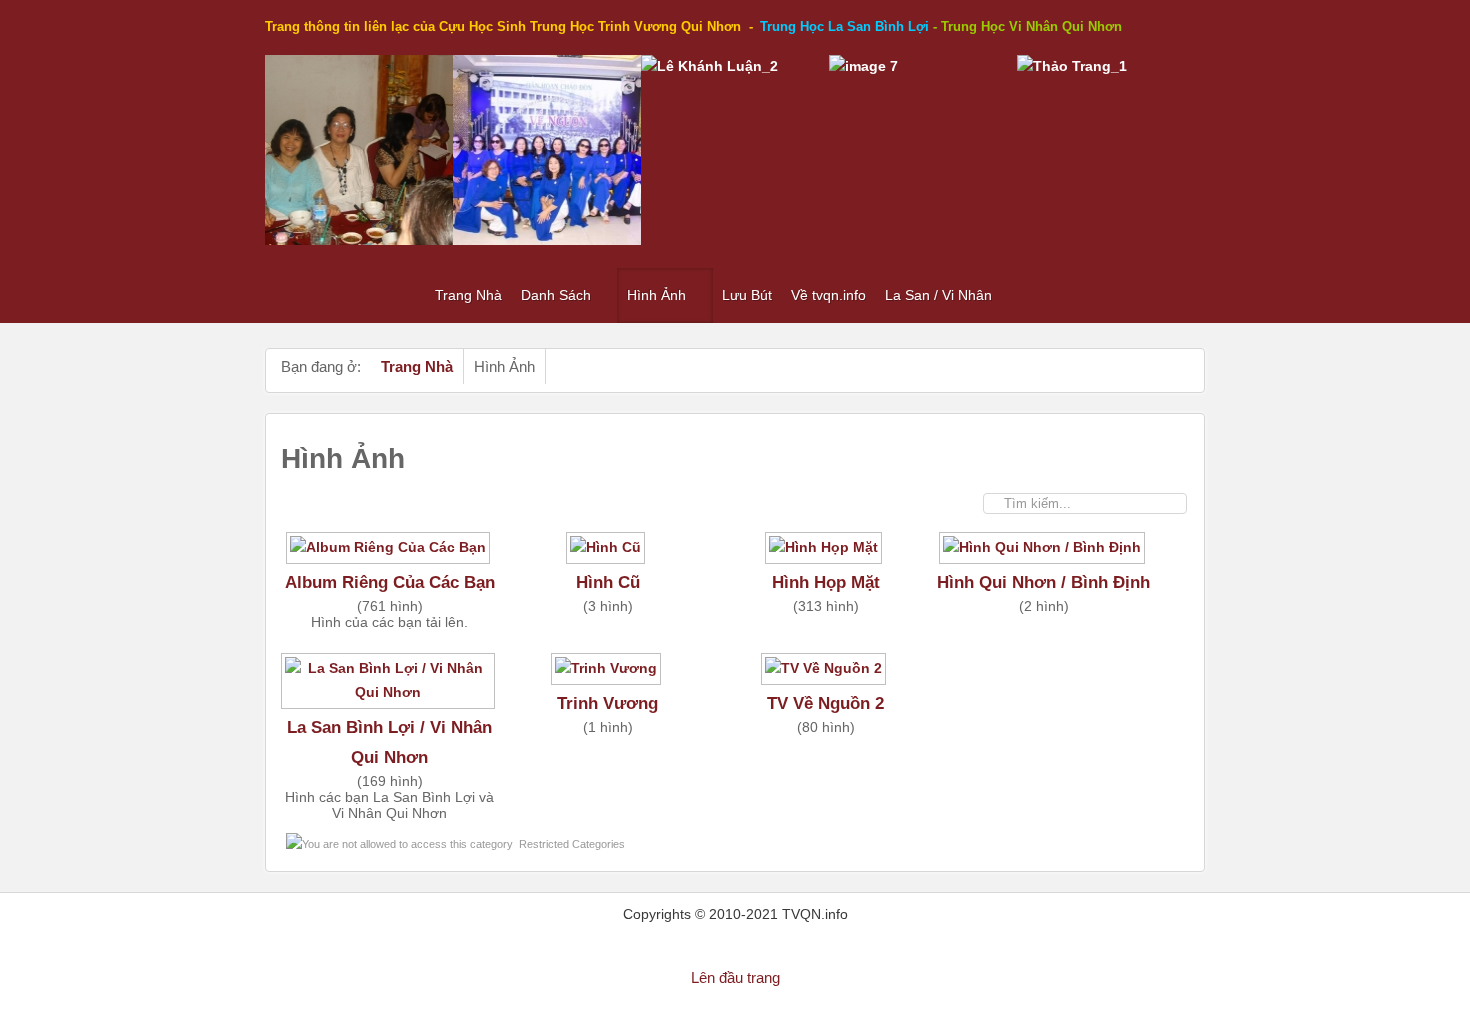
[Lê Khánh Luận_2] (709, 66)
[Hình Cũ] (607, 555)
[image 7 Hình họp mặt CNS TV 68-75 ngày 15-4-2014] (863, 66)
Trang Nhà (417, 366)
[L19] (547, 240)
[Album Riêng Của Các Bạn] (390, 555)
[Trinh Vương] (608, 676)
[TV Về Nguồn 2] (825, 676)
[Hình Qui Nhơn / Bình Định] (1044, 555)
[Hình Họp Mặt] (825, 555)
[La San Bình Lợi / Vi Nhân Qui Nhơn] (390, 700)
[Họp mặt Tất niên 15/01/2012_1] (359, 240)
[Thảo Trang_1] (1072, 66)
